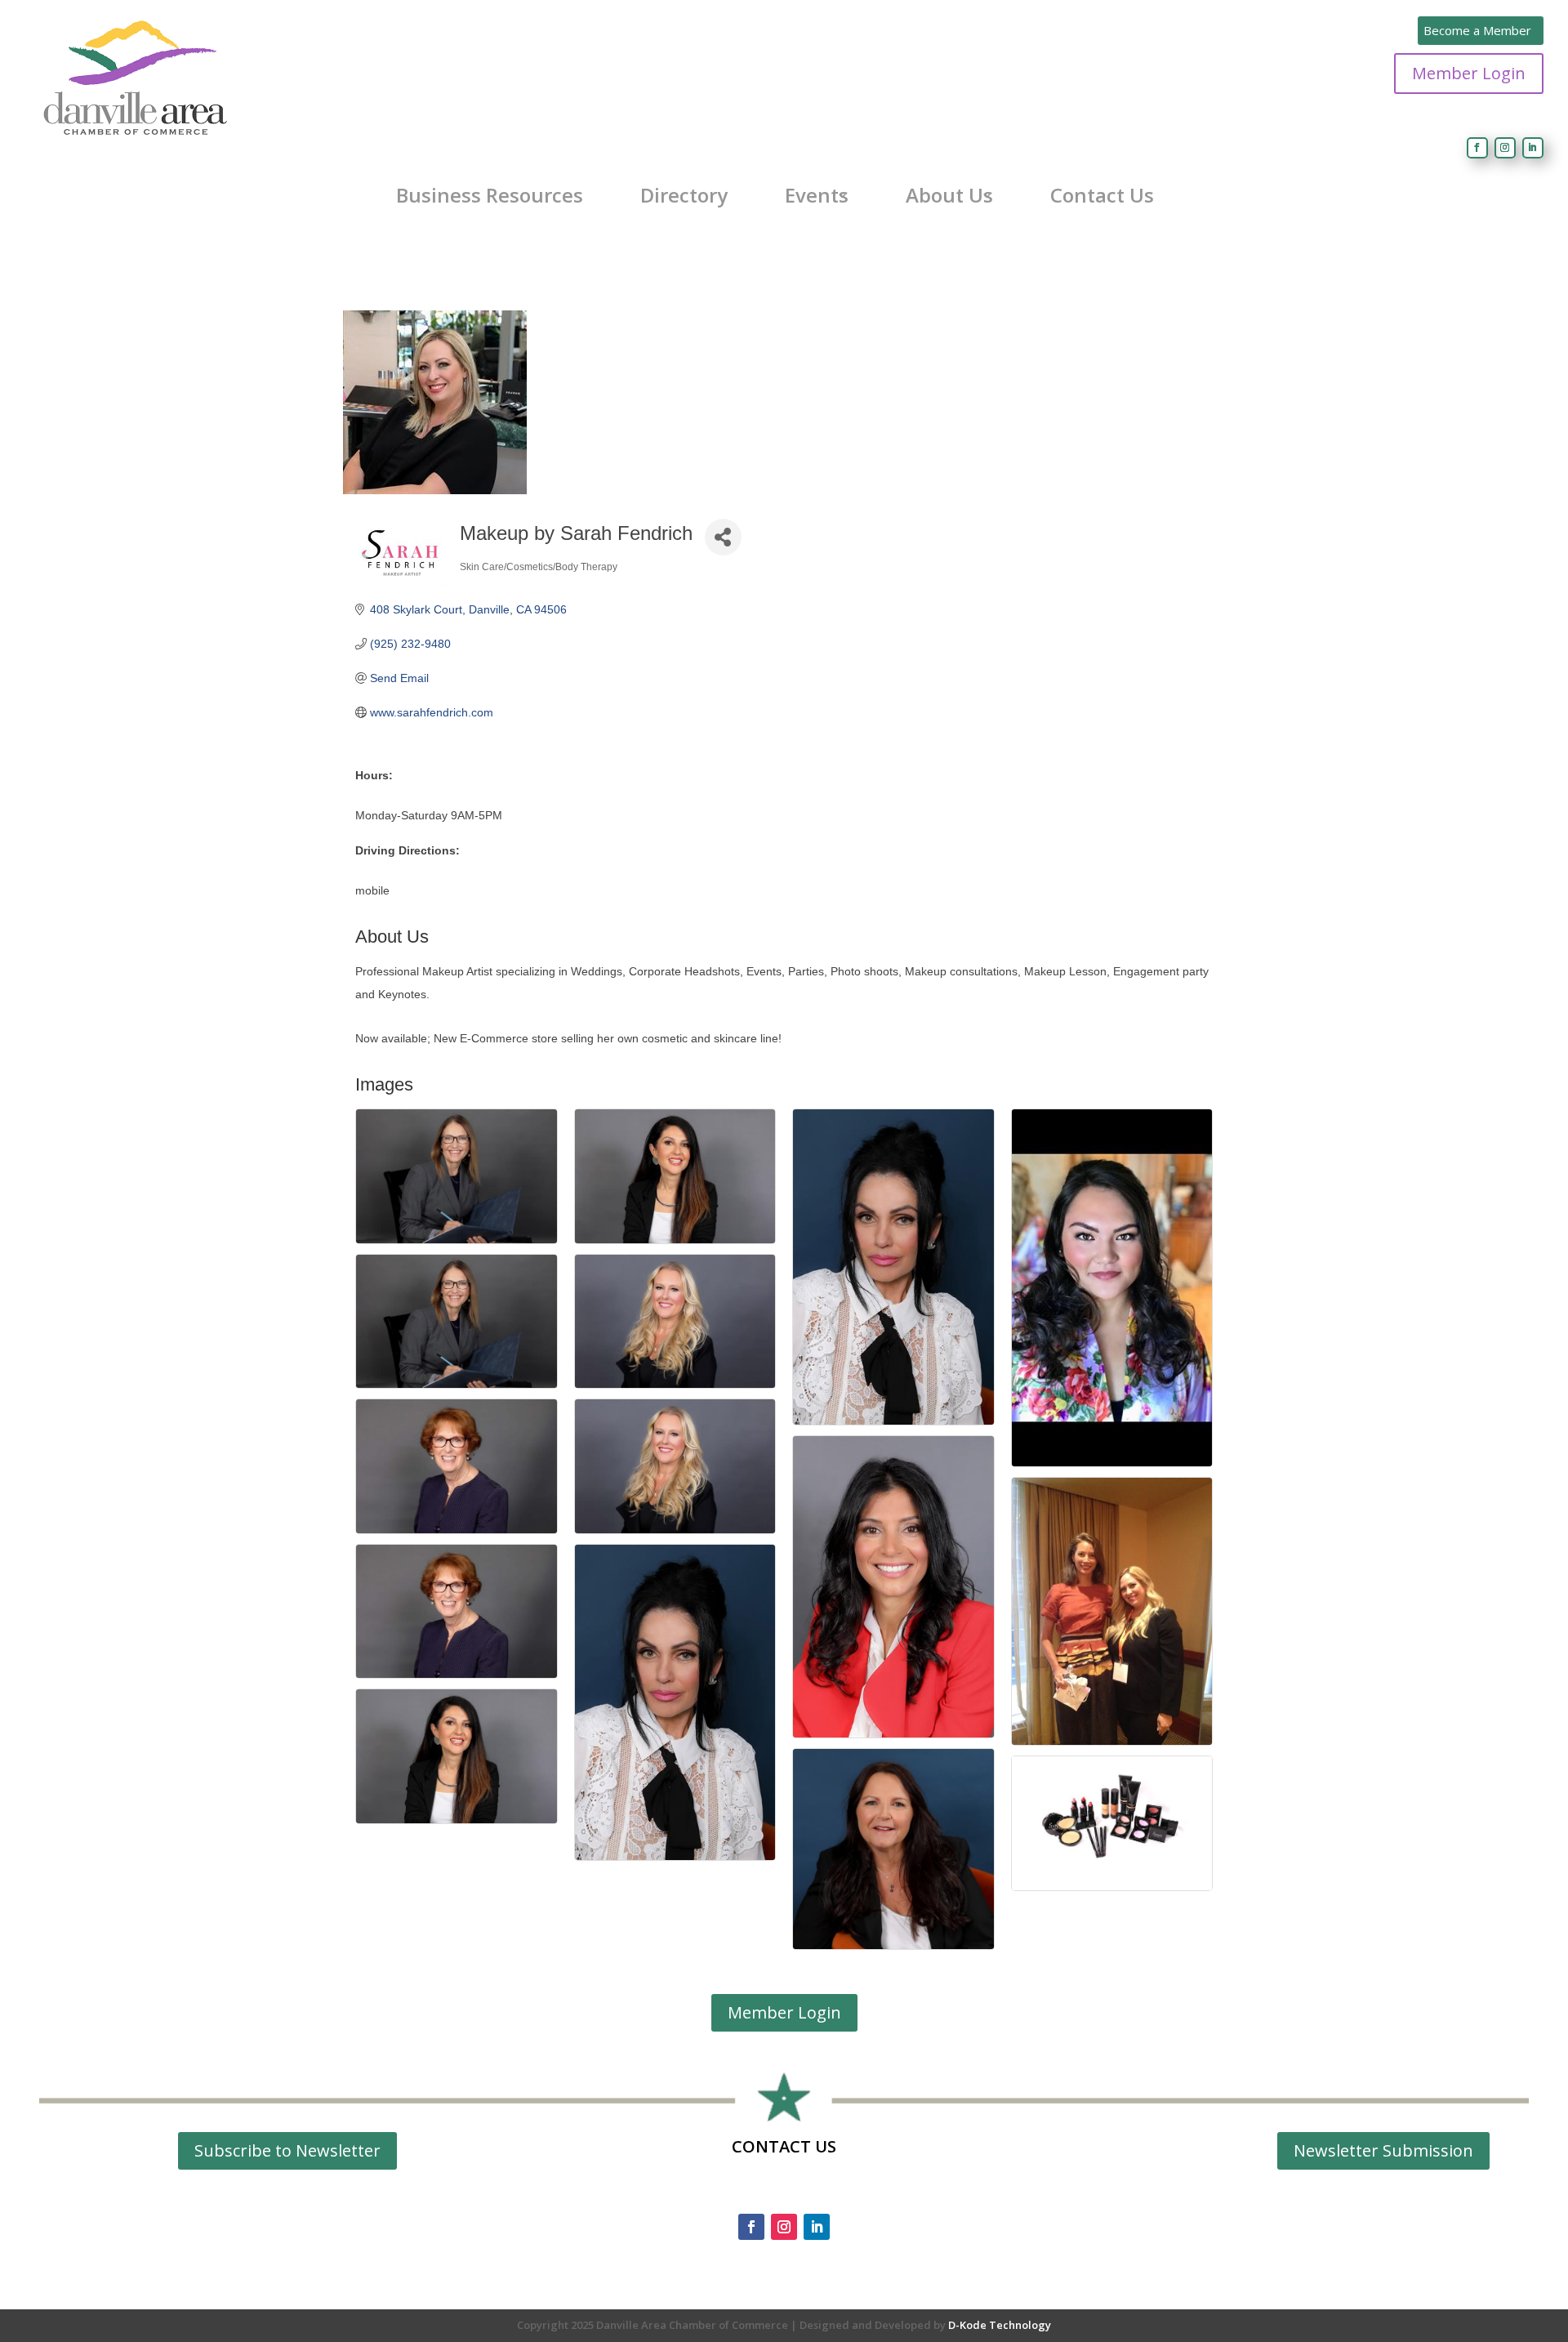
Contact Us (1102, 195)
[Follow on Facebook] (1477, 148)
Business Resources (490, 195)
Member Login (1469, 73)
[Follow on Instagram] (1505, 148)
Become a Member (1477, 30)
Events (817, 195)
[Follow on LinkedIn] (1533, 148)
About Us (949, 195)
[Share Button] (723, 537)
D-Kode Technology (1000, 2325)
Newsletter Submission (1383, 2150)
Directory (684, 195)
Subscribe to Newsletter (287, 2150)
